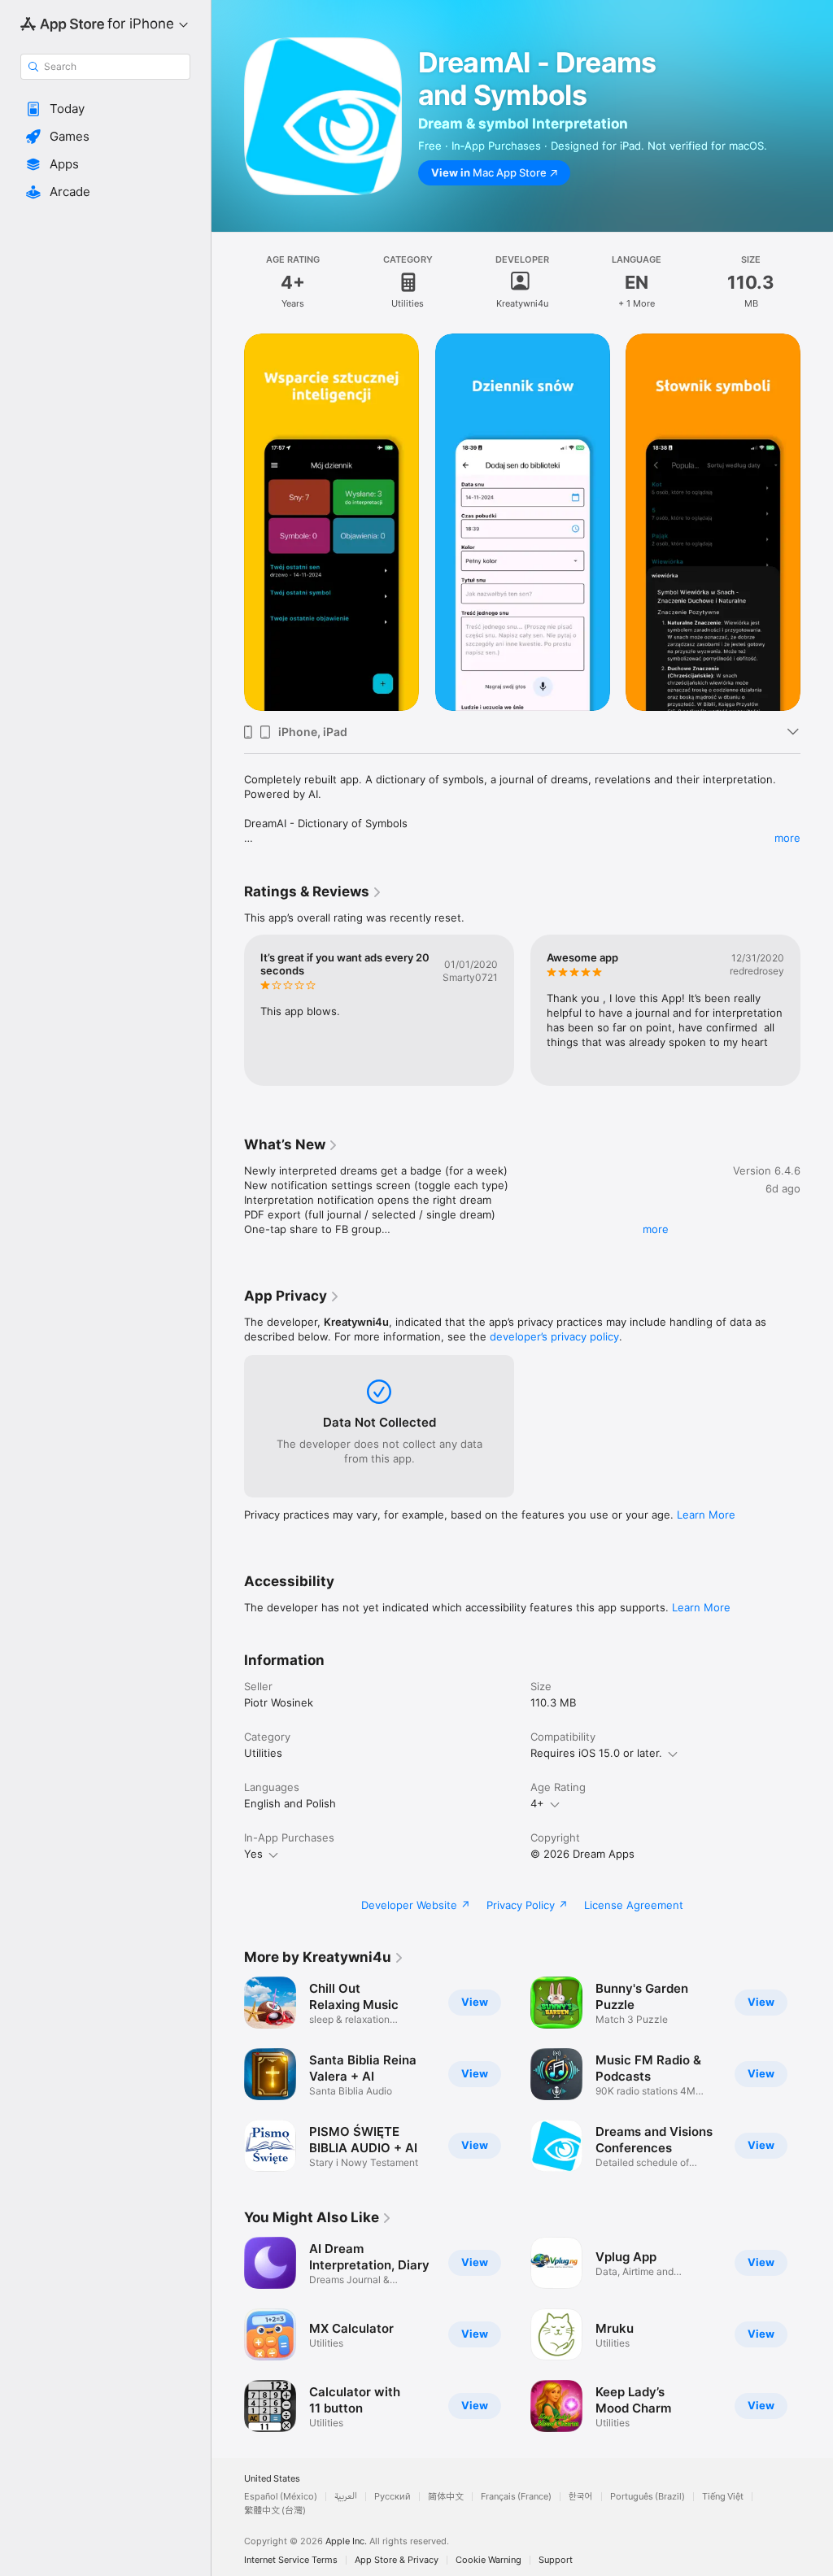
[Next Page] (817, 522)
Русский (393, 2497)
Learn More (706, 1515)
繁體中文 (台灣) (275, 2511)
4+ (537, 1803)
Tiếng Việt (723, 2497)
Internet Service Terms (291, 2560)
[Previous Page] (228, 522)
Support (556, 2560)
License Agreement (634, 1905)
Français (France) (516, 2497)
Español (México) (281, 2497)
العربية (346, 2497)
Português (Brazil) (648, 2497)
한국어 (581, 2497)
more (787, 838)
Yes (253, 1854)
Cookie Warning (488, 2560)
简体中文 (446, 2497)
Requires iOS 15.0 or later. (596, 1753)
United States (272, 2479)
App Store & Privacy (397, 2560)
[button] (105, 109)
